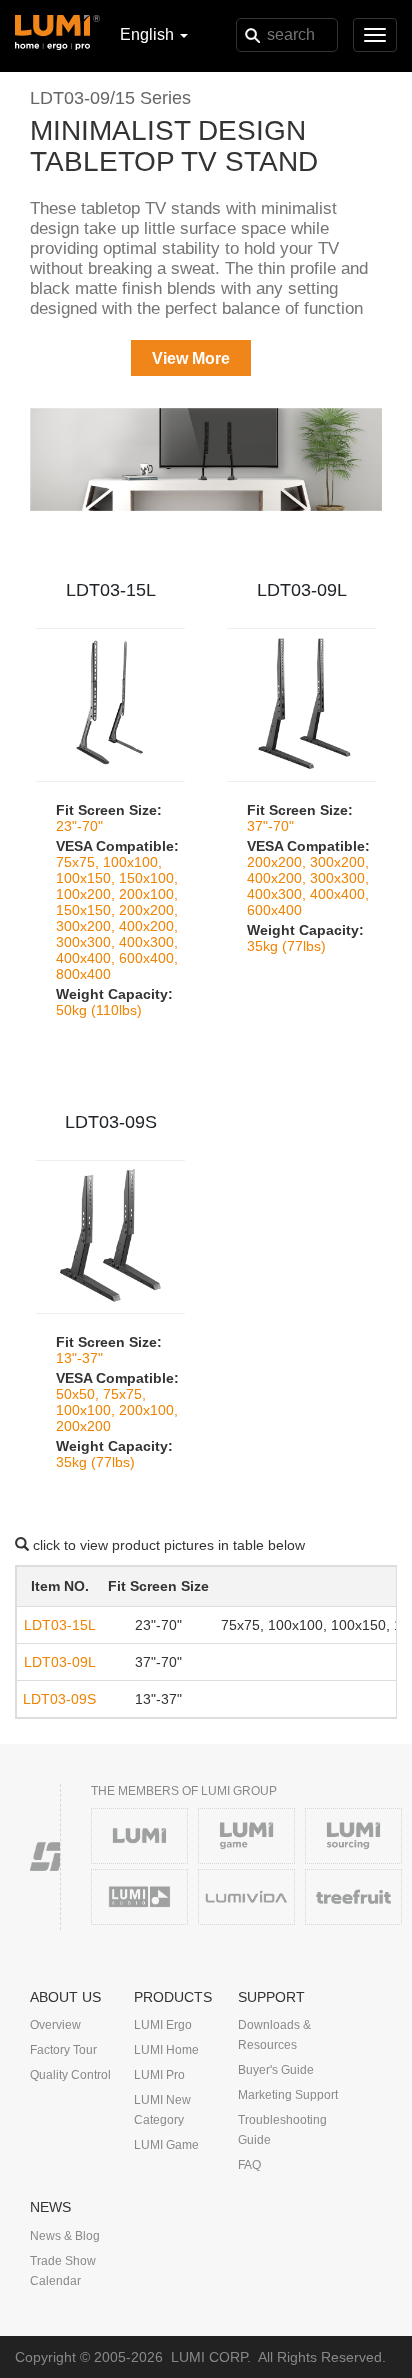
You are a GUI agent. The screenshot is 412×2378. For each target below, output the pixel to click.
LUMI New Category (162, 2110)
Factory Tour (63, 2050)
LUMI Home (166, 2050)
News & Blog (65, 2236)
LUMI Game (166, 2145)
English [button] (149, 34)
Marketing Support (288, 2095)
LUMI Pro (159, 2075)
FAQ (249, 2165)
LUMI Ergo (163, 2025)
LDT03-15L (111, 590)
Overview (55, 2025)
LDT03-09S (111, 1122)
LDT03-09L (302, 590)
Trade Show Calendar (63, 2271)
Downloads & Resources (274, 2035)
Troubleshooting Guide (282, 2130)
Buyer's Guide (276, 2070)
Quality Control (70, 2075)
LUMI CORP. (211, 2357)
